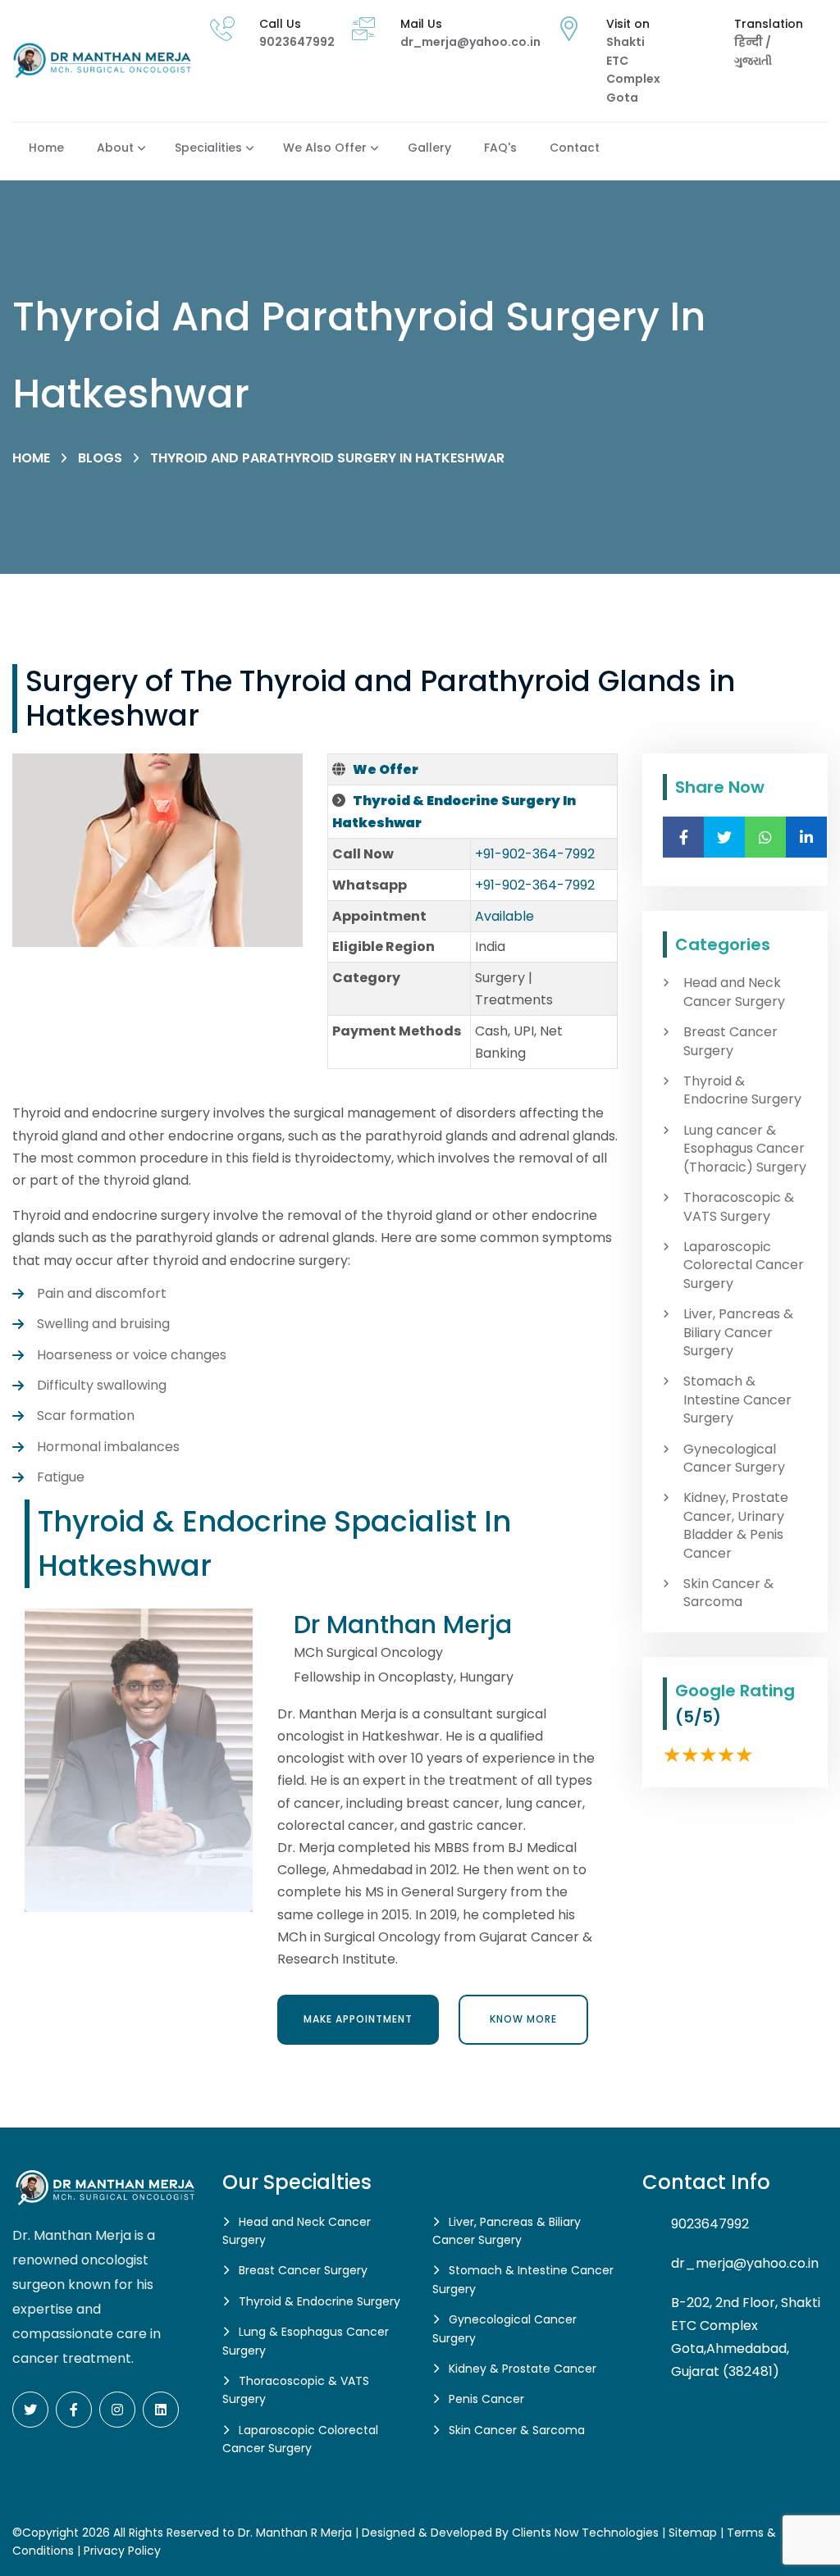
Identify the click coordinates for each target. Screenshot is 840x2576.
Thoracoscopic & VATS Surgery (739, 1207)
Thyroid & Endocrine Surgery (742, 1090)
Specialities (208, 148)
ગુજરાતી (753, 61)
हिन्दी (750, 42)
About (115, 148)
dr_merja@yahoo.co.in (470, 42)
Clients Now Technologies (585, 2533)
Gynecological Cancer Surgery (734, 1459)
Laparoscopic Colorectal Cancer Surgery (744, 1265)
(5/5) (698, 1717)
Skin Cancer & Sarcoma (728, 1593)
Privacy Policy (122, 2551)
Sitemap (693, 2533)
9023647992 (297, 42)
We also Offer (325, 148)
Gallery (429, 148)
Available (504, 916)
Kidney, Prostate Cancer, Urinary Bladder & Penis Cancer (736, 1525)
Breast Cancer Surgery (730, 1041)
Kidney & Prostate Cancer (523, 2369)
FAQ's (500, 148)
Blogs (100, 458)
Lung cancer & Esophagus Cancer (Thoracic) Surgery (745, 1149)
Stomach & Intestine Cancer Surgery (737, 1400)
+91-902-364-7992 (535, 854)
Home (46, 148)
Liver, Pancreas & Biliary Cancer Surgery (738, 1333)
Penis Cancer (486, 2399)
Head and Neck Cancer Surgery (734, 992)
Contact (575, 148)
